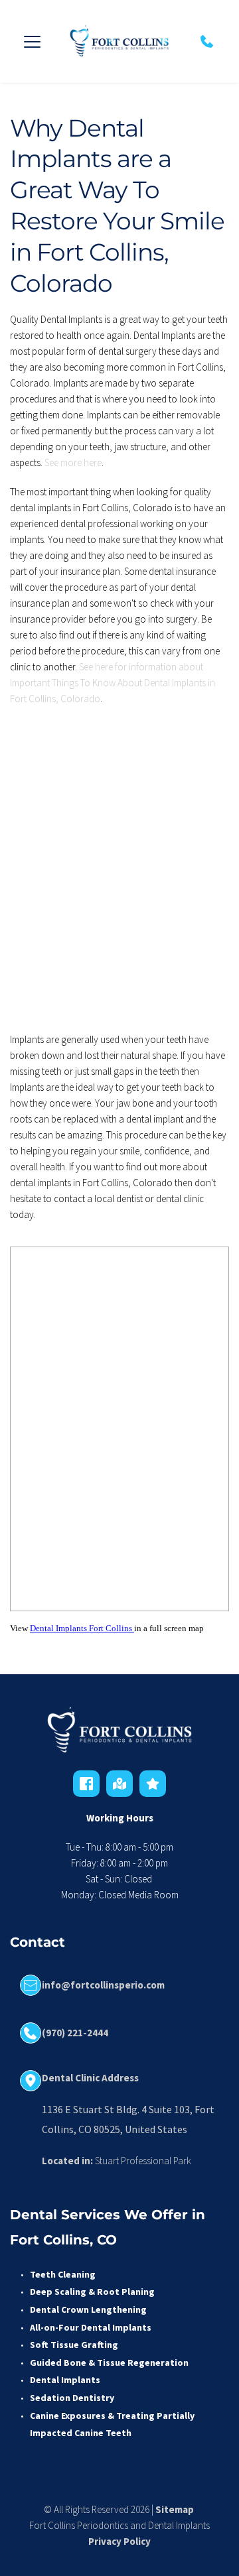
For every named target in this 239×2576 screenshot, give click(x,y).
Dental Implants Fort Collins (82, 1628)
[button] (32, 41)
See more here (73, 462)
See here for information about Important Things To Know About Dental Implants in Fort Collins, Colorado (114, 683)
